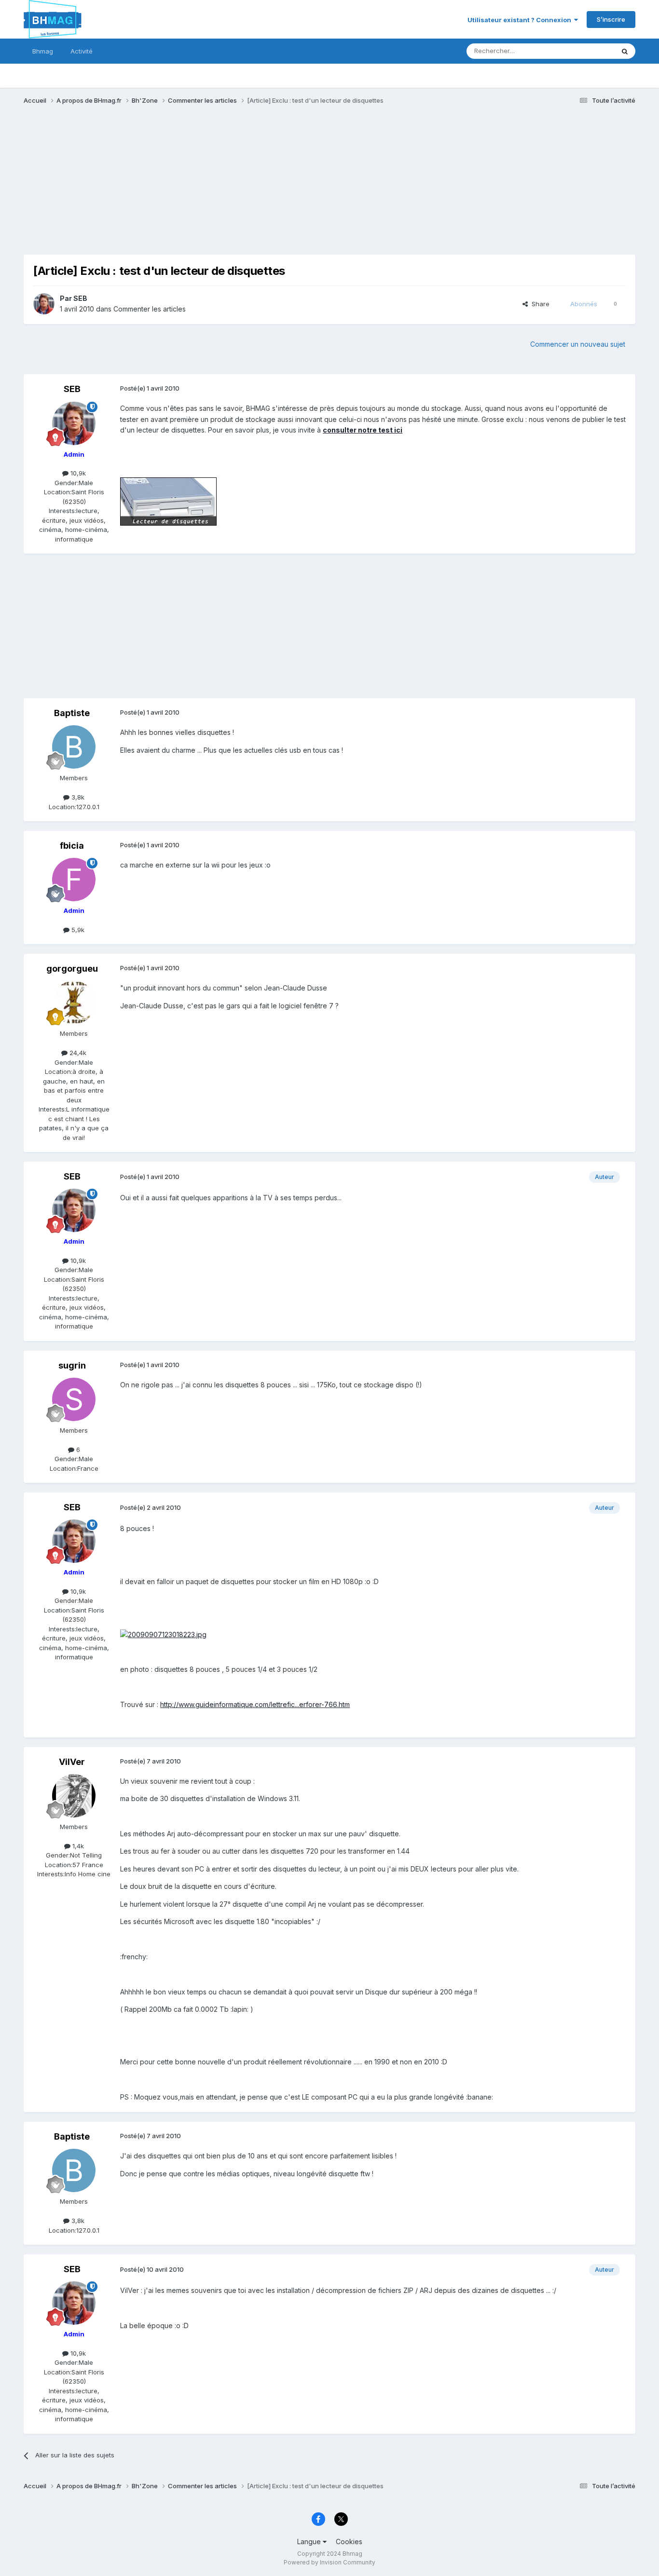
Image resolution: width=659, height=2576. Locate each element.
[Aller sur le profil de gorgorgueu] (74, 1003)
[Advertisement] (199, 187)
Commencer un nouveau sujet (578, 344)
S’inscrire (611, 19)
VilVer (72, 1762)
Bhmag (43, 51)
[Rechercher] (625, 51)
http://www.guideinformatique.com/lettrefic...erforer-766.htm (255, 1704)
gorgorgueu (72, 969)
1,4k (77, 1846)
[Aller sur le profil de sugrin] (74, 1399)
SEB (80, 298)
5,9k (77, 930)
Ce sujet (589, 51)
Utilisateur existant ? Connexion (521, 20)
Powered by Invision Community (329, 2562)
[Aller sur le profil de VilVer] (74, 1796)
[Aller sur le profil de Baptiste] (74, 747)
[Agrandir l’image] (168, 501)
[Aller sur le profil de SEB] (44, 304)
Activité (82, 51)
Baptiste (72, 713)
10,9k (77, 473)
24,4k (77, 1053)
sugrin (72, 1365)
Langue (310, 2542)
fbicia (72, 846)
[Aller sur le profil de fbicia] (74, 880)
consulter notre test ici (363, 430)
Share (539, 304)
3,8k (77, 797)
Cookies (349, 2542)
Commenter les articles (150, 309)
